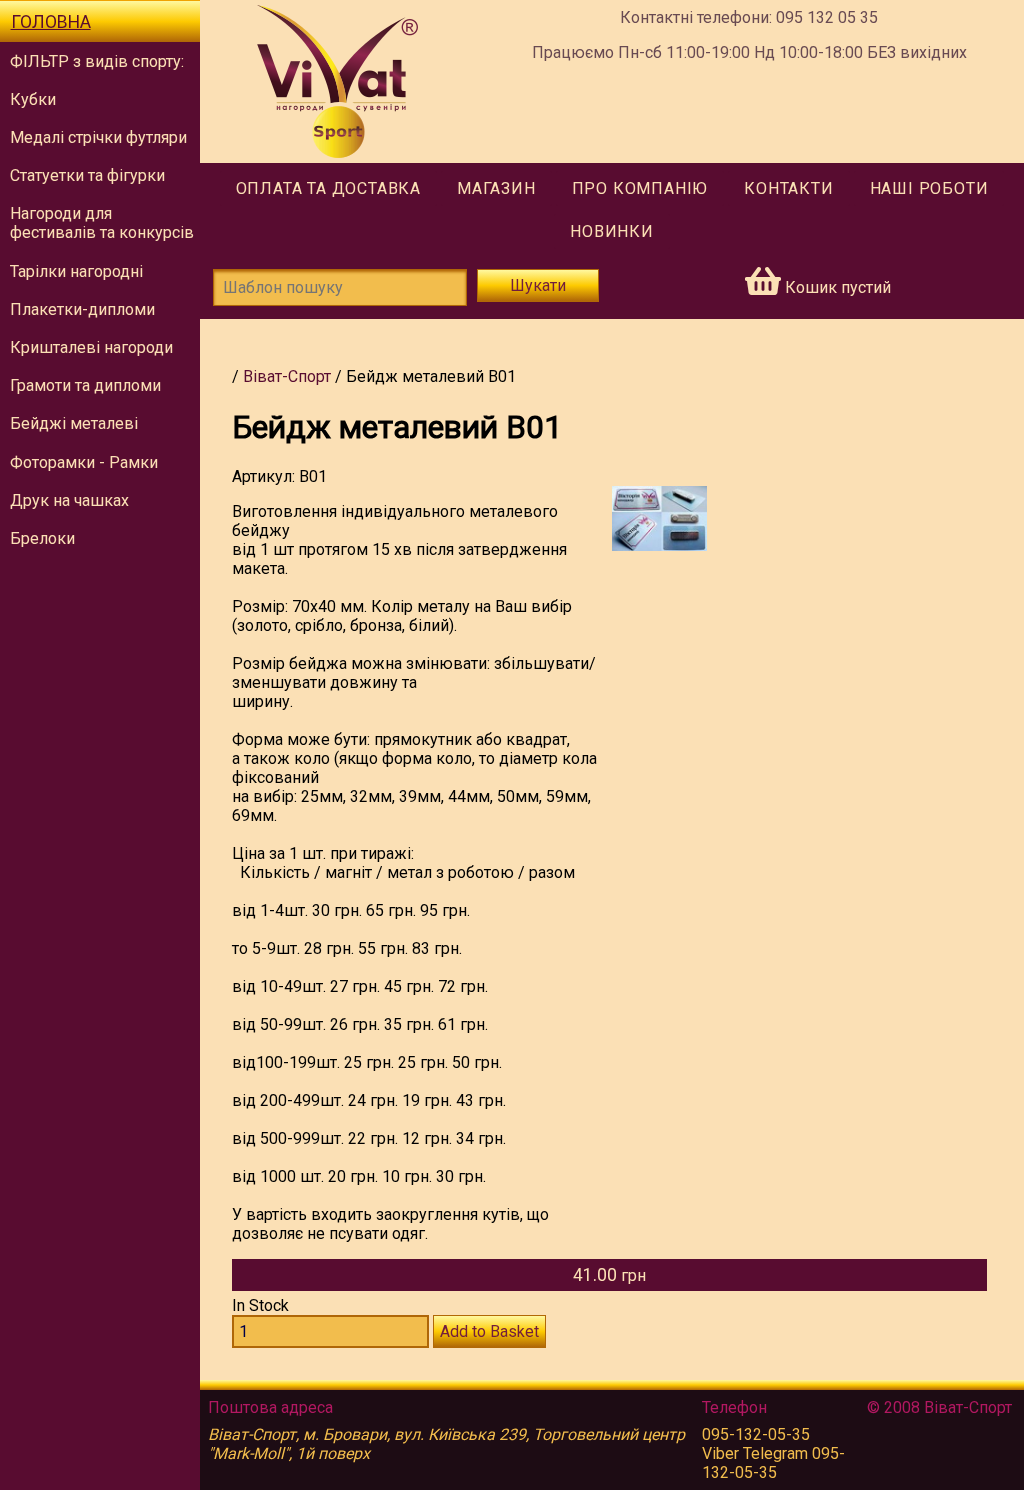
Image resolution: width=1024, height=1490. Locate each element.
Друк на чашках (69, 500)
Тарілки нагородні (76, 271)
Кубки (33, 99)
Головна (51, 22)
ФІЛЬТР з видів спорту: (97, 61)
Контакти (788, 188)
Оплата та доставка (328, 188)
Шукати (538, 285)
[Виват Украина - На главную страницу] (337, 81)
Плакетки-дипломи (82, 309)
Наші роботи (929, 188)
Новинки (612, 231)
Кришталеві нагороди (91, 347)
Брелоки (42, 538)
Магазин (496, 188)
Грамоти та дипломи (85, 385)
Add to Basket (489, 1331)
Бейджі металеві (74, 423)
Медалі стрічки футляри (98, 137)
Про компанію (640, 188)
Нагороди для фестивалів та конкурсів (102, 223)
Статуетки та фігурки (87, 175)
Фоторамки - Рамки (84, 462)
